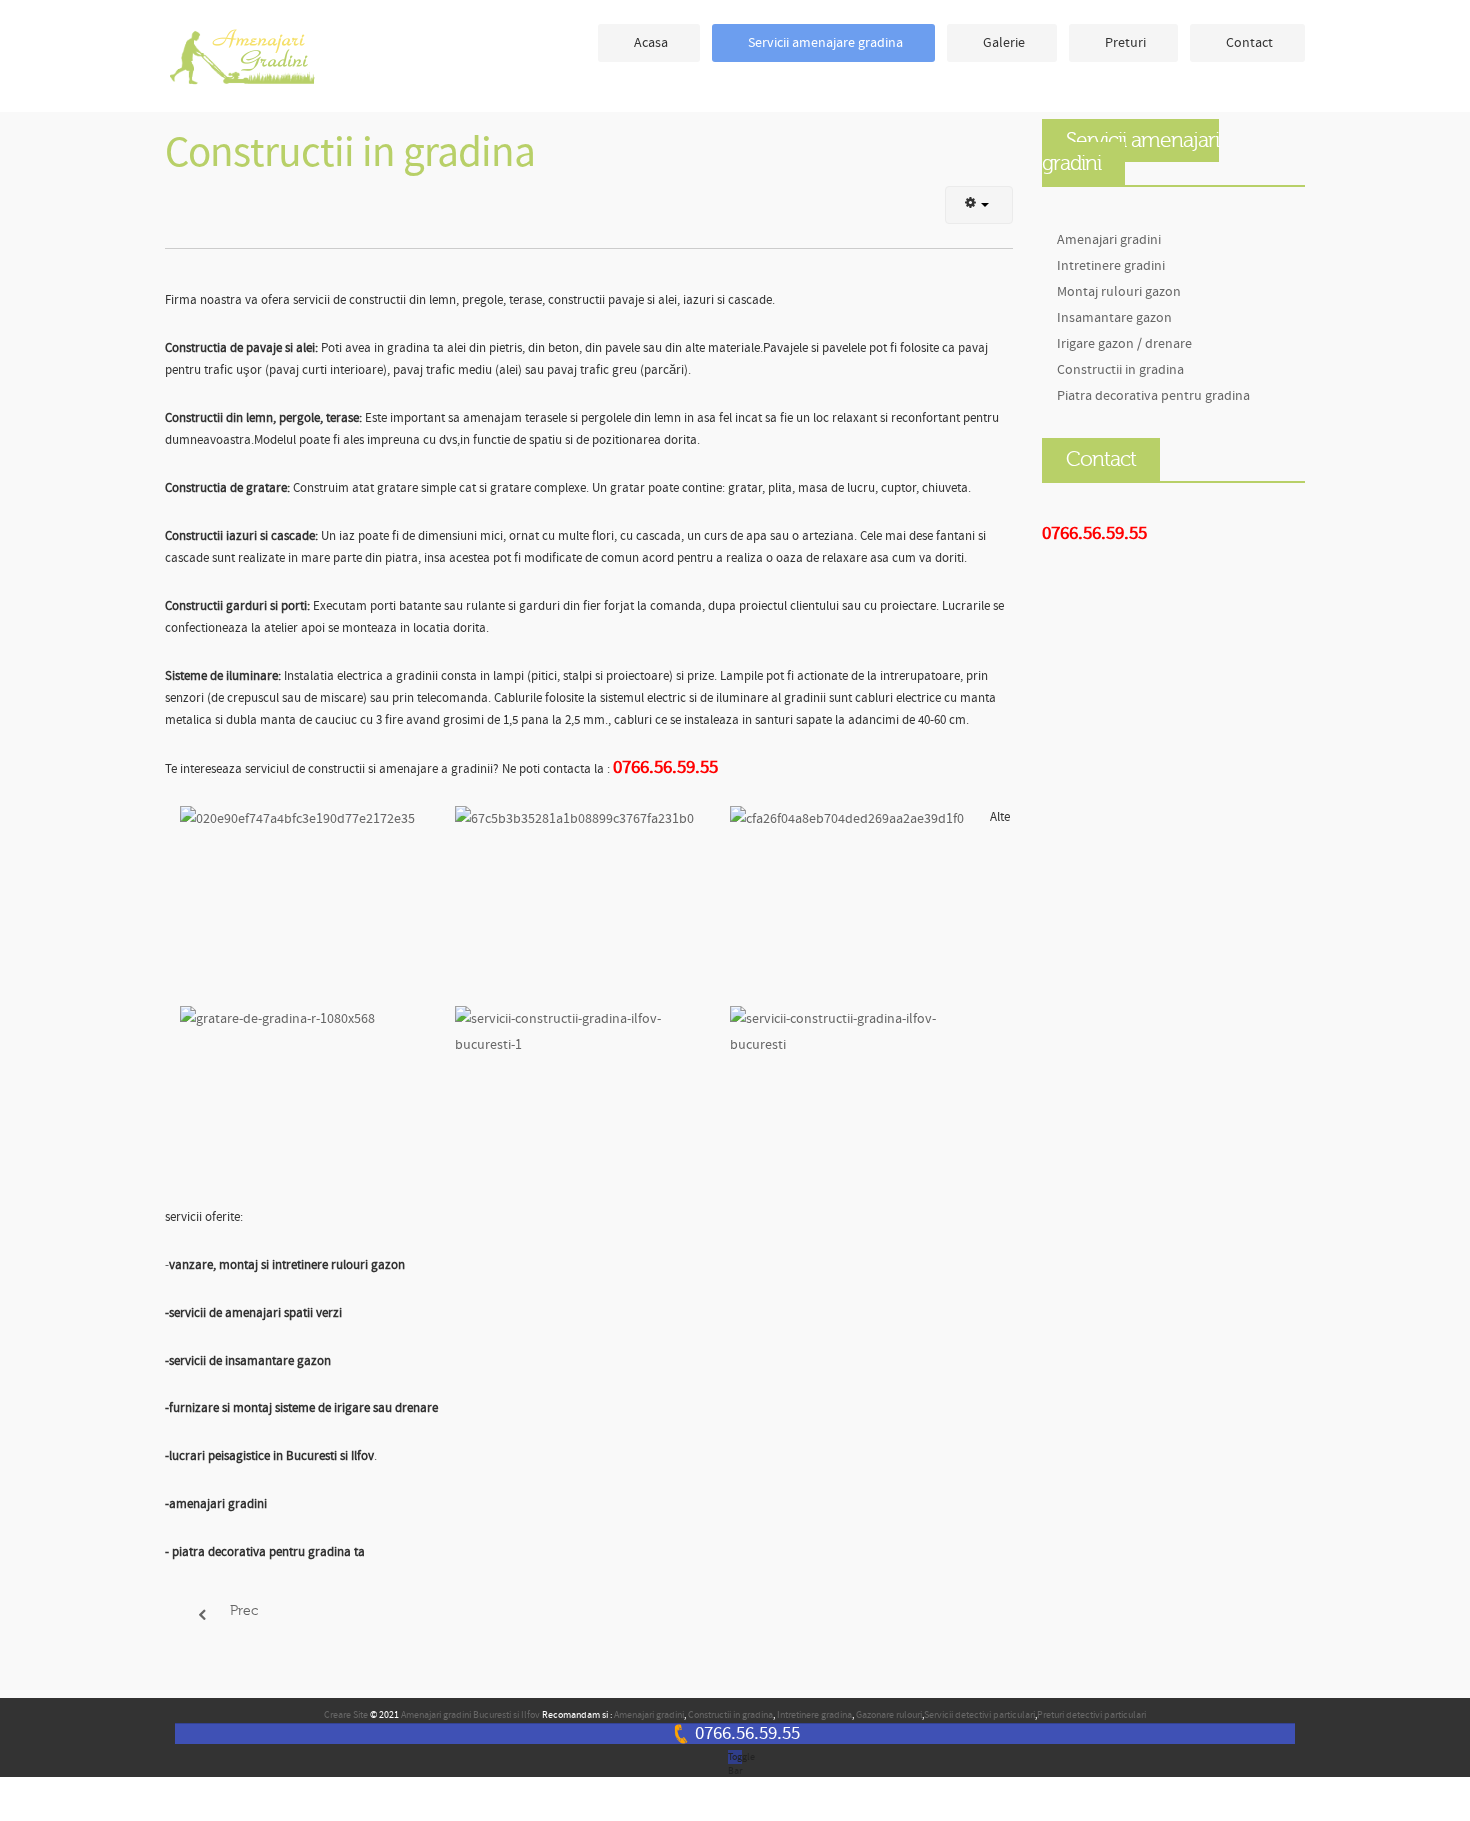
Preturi (1125, 42)
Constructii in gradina (350, 153)
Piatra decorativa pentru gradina (1153, 395)
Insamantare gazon (1114, 317)
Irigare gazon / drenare (1124, 343)
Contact (1249, 42)
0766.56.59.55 (747, 1733)
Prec (242, 1611)
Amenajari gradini (1109, 239)
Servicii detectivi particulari (979, 1715)
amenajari (250, 58)
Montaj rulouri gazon (1119, 291)
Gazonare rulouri (889, 1715)
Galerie (1004, 42)
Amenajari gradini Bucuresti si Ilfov (470, 1715)
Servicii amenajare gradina (825, 42)
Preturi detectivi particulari (1091, 1715)
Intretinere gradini (1111, 265)
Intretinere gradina (814, 1715)
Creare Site (346, 1715)
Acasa (651, 42)
